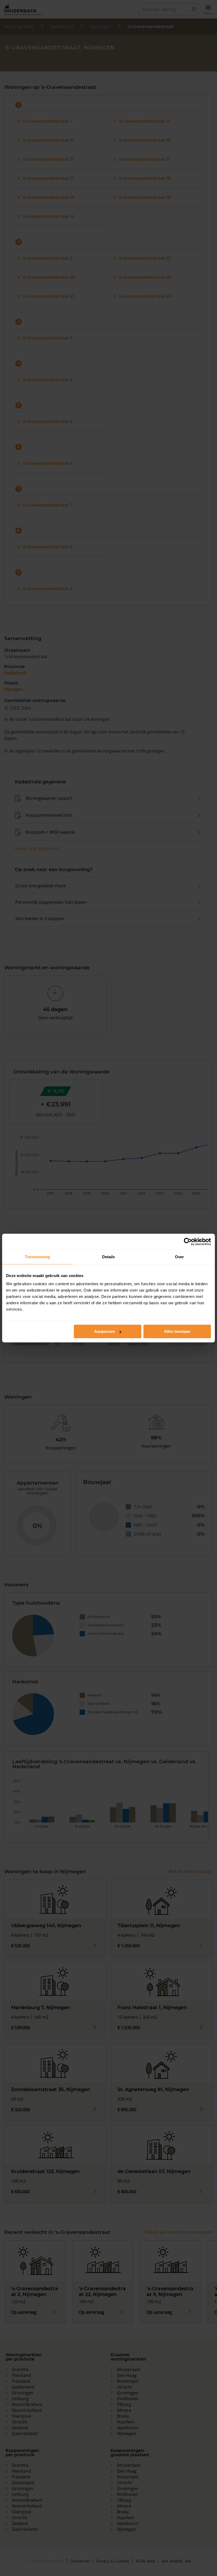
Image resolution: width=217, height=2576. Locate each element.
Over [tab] (179, 1257)
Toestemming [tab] (37, 1257)
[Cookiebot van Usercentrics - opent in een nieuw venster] (188, 1242)
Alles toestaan (177, 1331)
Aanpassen (105, 1331)
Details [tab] (109, 1257)
